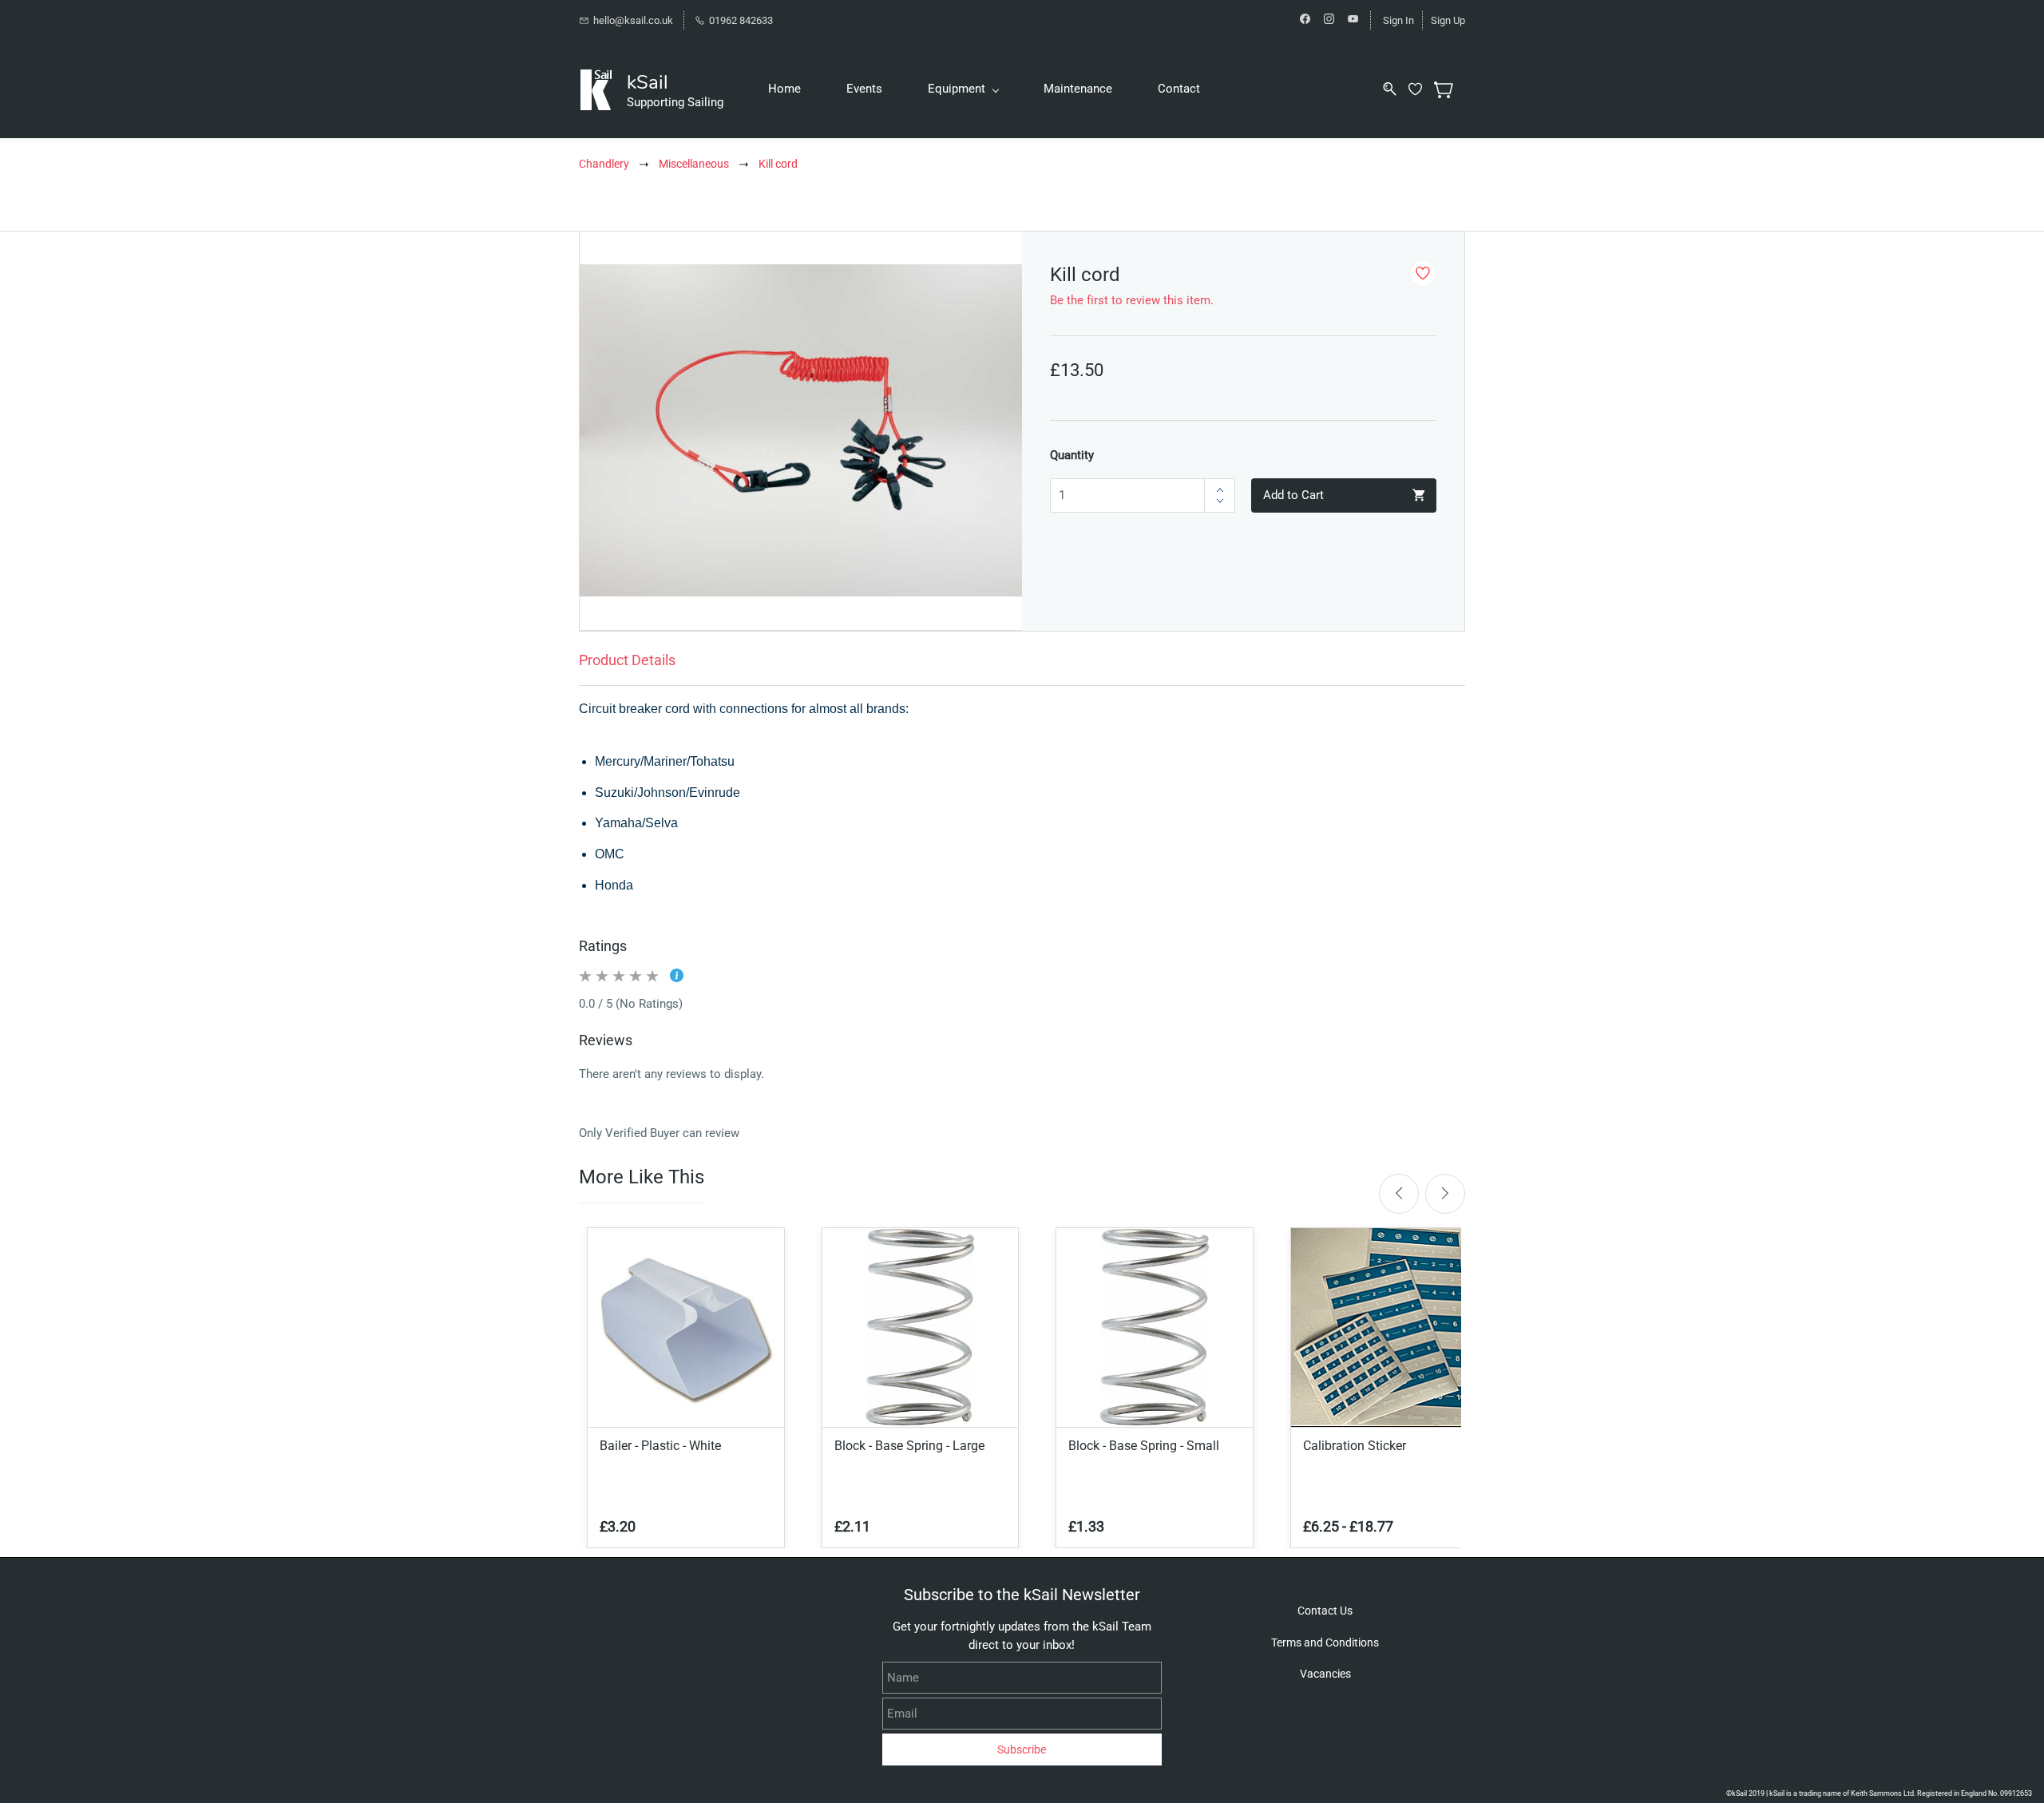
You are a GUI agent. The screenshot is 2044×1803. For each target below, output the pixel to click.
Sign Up (1448, 20)
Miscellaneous (694, 164)
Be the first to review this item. (1132, 300)
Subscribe (1022, 1750)
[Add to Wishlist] (1423, 273)
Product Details (627, 660)
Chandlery (604, 164)
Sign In (1398, 20)
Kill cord (778, 164)
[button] (1325, 1611)
